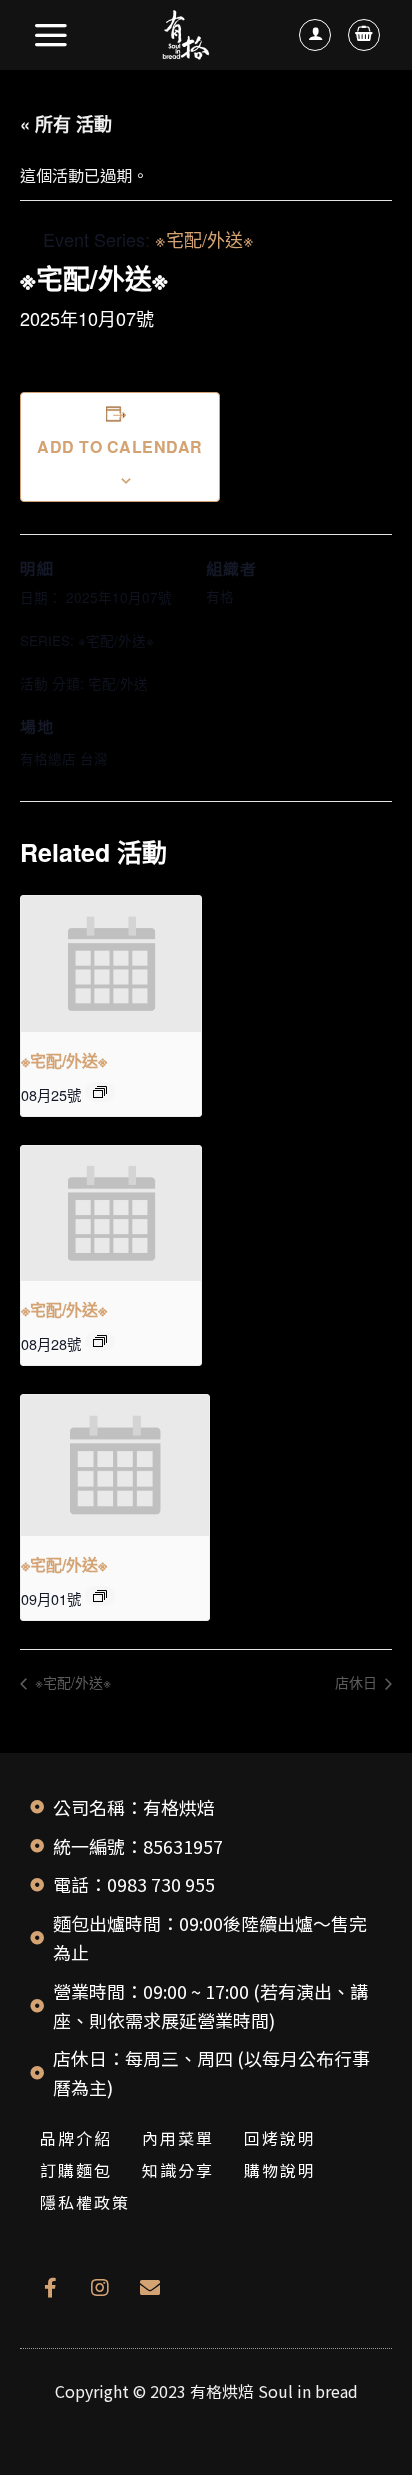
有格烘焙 (222, 2391)
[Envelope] (150, 2288)
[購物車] (364, 35)
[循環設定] (100, 1092)
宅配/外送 (118, 683)
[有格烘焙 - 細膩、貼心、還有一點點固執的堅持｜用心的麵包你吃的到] (186, 35)
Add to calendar (119, 446)
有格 (220, 596)
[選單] (52, 35)
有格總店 (48, 758)
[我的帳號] (315, 35)
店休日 (358, 1682)
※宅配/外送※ (116, 640)
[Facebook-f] (50, 2288)
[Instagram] (100, 2288)
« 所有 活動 (66, 124)
